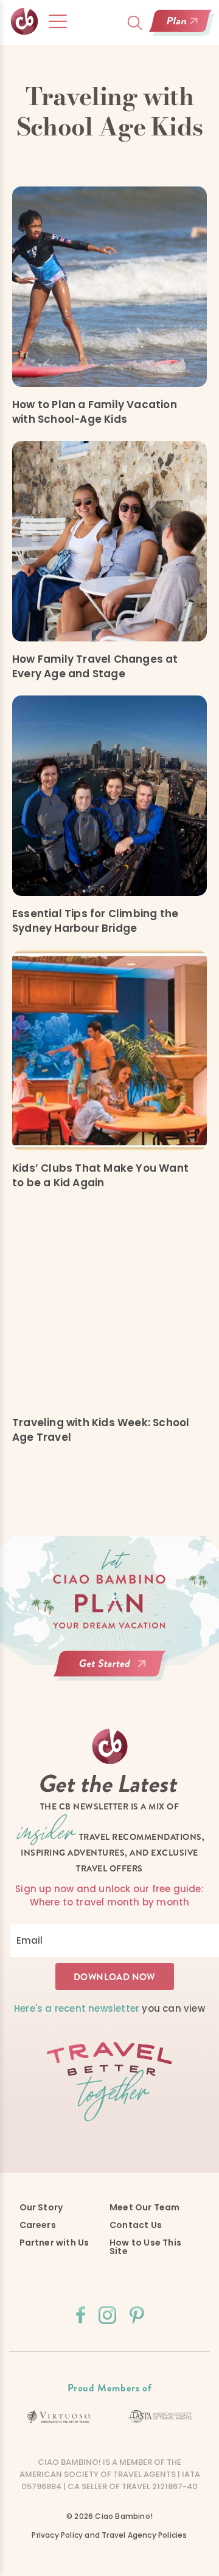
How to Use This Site (145, 2247)
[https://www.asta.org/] (160, 2417)
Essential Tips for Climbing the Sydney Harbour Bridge (95, 921)
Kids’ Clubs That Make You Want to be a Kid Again (100, 1175)
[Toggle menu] (58, 21)
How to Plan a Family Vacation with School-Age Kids (95, 412)
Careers (38, 2225)
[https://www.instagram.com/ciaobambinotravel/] (107, 2315)
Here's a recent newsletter (77, 2008)
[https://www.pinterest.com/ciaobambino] (137, 2315)
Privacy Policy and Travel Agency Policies (109, 2535)
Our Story (41, 2207)
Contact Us (136, 2225)
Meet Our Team (145, 2207)
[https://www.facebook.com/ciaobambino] (81, 2315)
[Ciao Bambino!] (25, 22)
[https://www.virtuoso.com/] (59, 2417)
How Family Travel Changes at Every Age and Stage (95, 666)
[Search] (135, 23)
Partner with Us (54, 2243)
